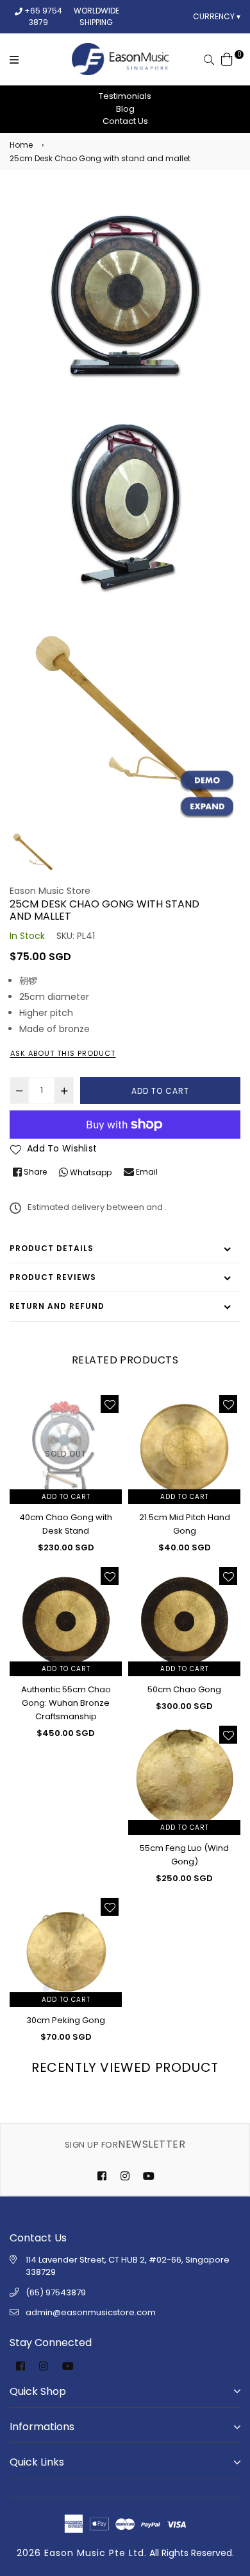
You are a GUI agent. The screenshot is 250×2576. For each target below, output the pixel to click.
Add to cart (66, 1497)
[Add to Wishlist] (110, 1404)
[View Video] (207, 781)
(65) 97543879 (56, 2292)
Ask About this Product (63, 1053)
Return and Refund (57, 1306)
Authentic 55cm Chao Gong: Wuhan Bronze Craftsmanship (66, 1703)
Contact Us (125, 121)
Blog (125, 109)
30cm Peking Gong (66, 2020)
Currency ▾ (217, 16)
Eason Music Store (50, 891)
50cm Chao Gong (184, 1689)
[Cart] (227, 58)
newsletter (125, 2144)
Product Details (52, 1248)
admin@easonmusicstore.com (91, 2312)
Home (21, 145)
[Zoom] (207, 807)
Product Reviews (53, 1277)
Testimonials (125, 96)
